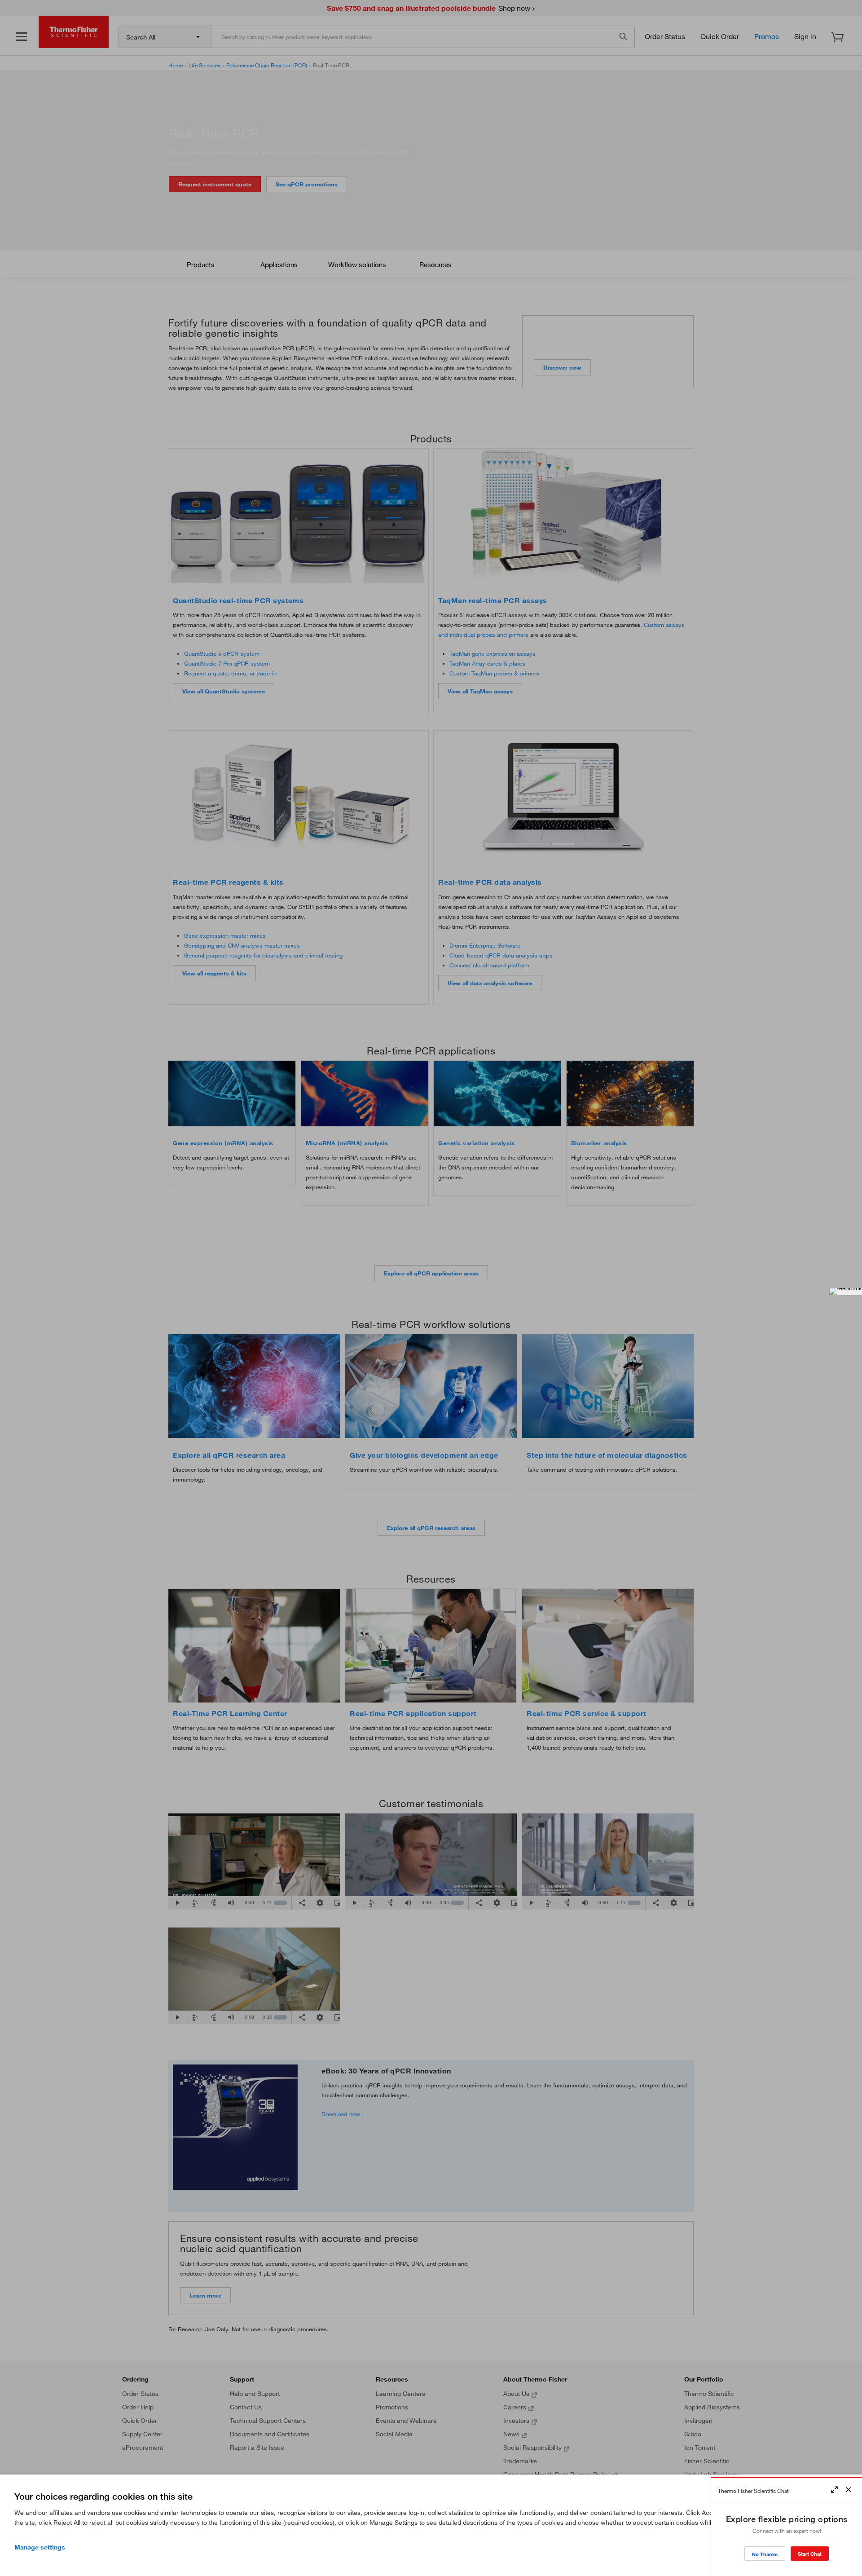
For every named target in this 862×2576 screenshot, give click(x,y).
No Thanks (765, 2554)
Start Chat (810, 2554)
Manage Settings (40, 2547)
